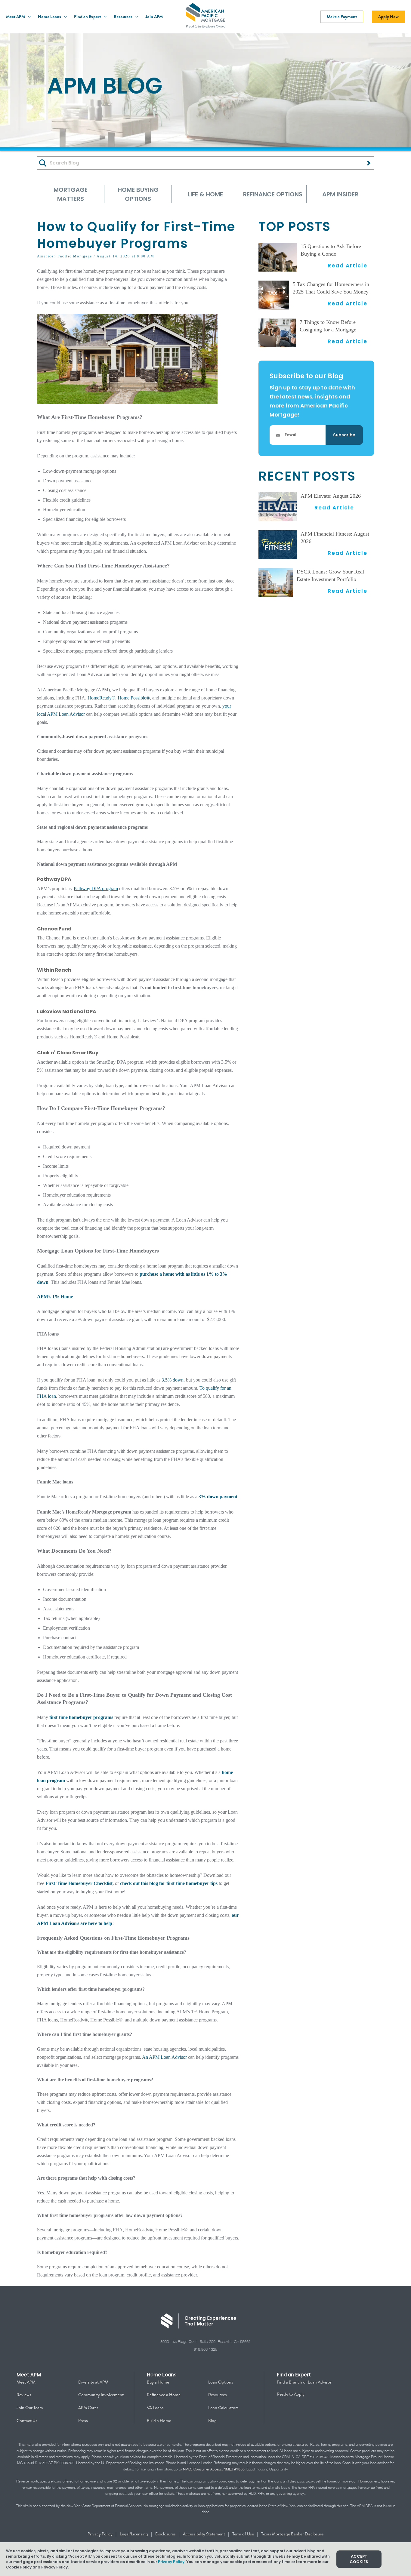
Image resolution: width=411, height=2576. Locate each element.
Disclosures (166, 2534)
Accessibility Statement (204, 2534)
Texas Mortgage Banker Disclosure (292, 2534)
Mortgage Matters (71, 194)
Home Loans (50, 17)
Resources (124, 17)
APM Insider (340, 194)
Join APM (154, 17)
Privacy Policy (100, 2534)
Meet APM (16, 17)
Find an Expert (88, 17)
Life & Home (205, 194)
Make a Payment (342, 17)
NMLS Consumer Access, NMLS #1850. (214, 2469)
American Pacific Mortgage (65, 256)
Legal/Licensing (134, 2534)
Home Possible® (134, 698)
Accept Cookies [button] (359, 2559)
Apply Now (388, 17)
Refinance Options (273, 194)
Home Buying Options (138, 194)
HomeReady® (101, 698)
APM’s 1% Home (55, 1297)
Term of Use (244, 2534)
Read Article (348, 265)
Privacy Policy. (172, 2562)
